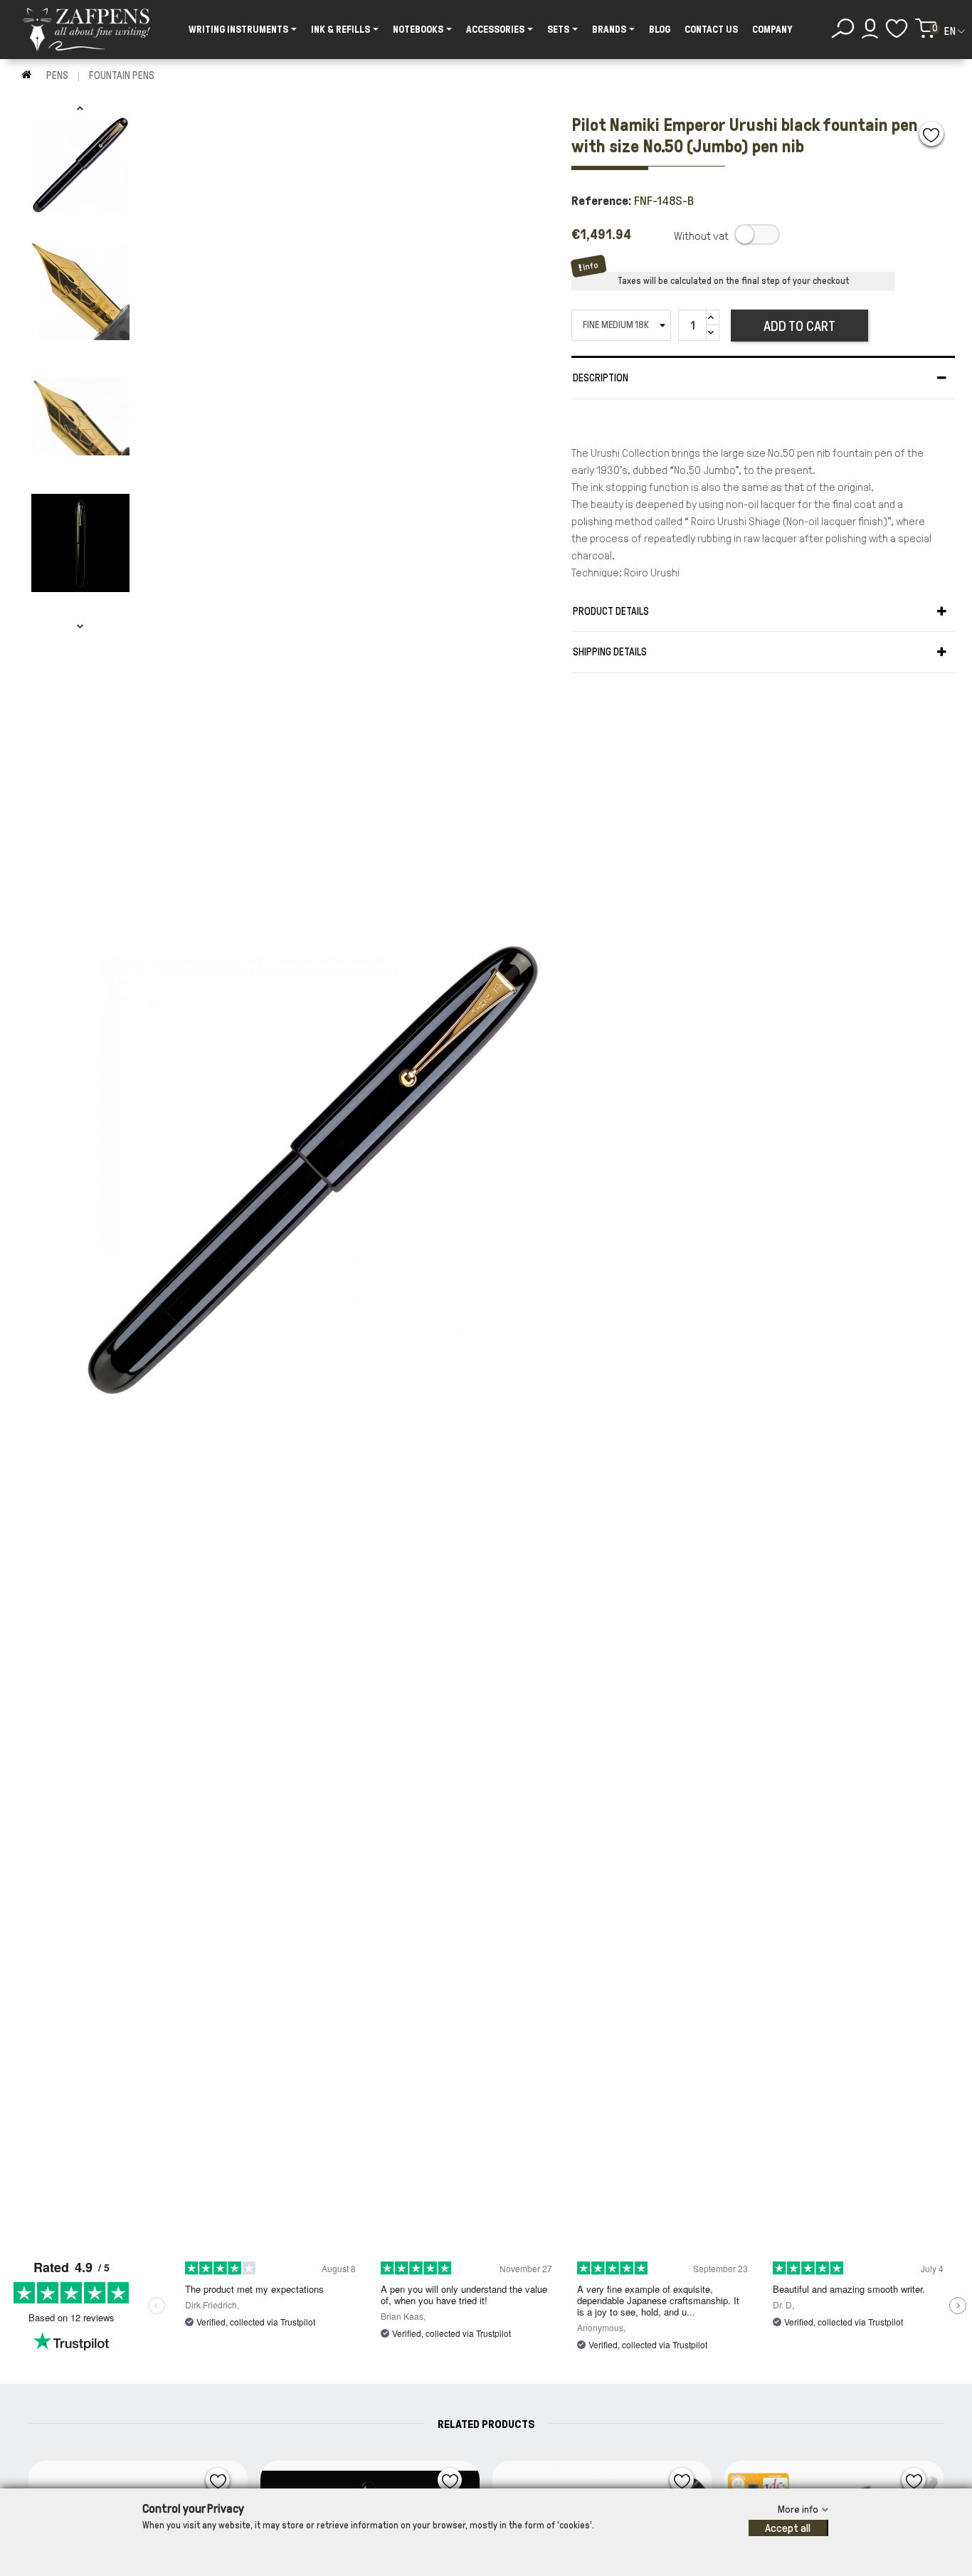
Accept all (788, 2528)
